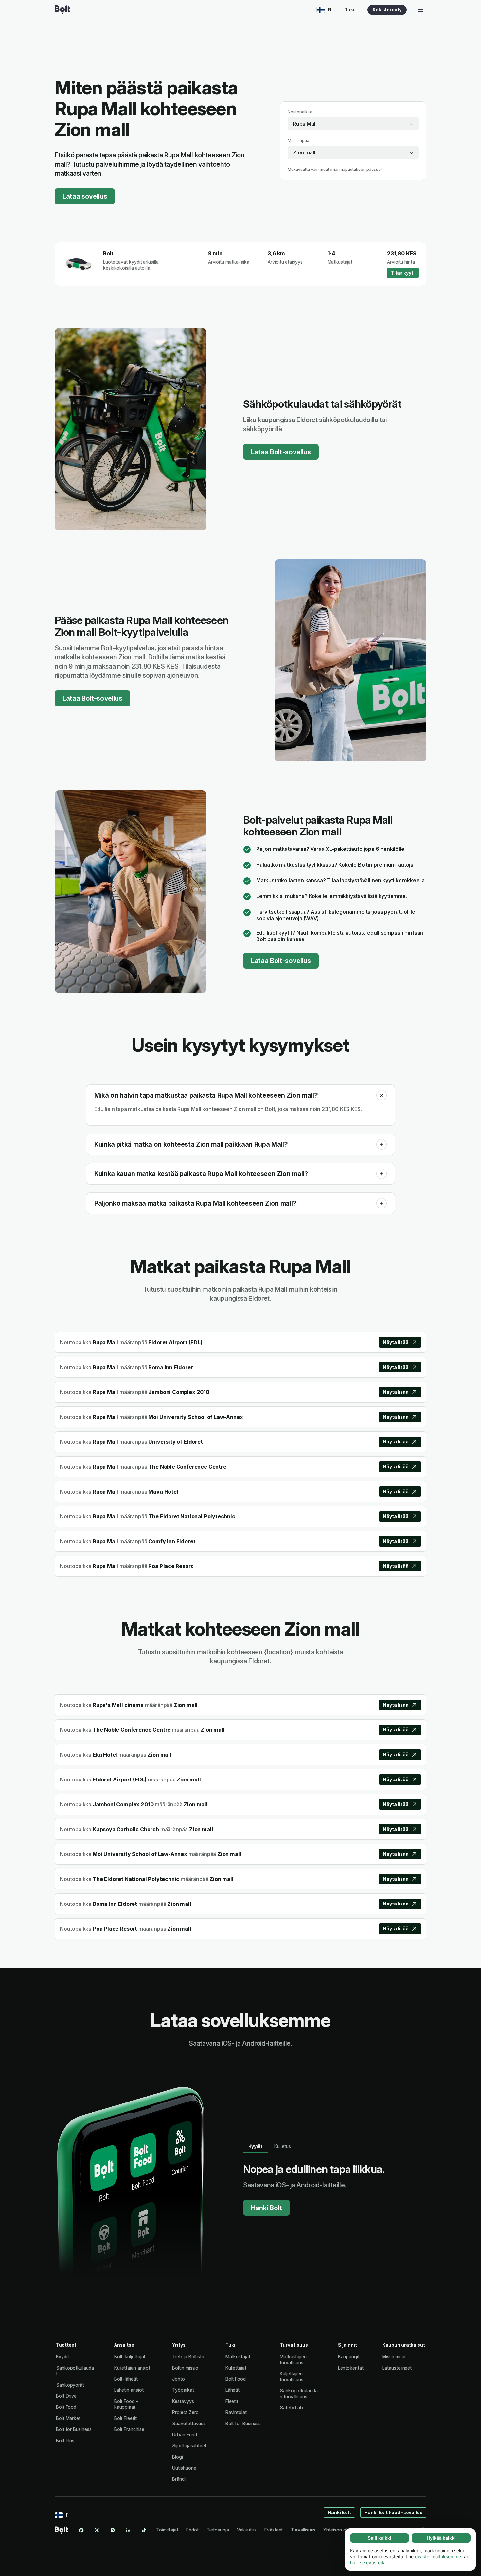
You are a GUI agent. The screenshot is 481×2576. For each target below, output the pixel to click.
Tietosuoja (218, 2530)
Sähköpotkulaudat (75, 2371)
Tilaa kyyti (403, 273)
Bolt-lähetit (126, 2379)
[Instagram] (113, 2530)
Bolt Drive (66, 2396)
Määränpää (298, 141)
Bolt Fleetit (125, 2418)
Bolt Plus (65, 2440)
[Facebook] (81, 2530)
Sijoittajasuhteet (189, 2446)
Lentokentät (351, 2368)
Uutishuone (184, 2468)
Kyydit (62, 2357)
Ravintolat (236, 2412)
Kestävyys (183, 2401)
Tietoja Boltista (188, 2357)
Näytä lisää (396, 1342)
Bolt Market (68, 2418)
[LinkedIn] (128, 2530)
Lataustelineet (397, 2368)
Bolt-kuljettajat (130, 2357)
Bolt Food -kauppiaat (126, 2404)
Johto (178, 2379)
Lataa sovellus (85, 196)
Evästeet (274, 2530)
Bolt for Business (74, 2429)
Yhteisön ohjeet (340, 2530)
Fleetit (232, 2401)
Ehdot (192, 2530)
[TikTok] (144, 2530)
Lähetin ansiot (129, 2390)
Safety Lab (291, 2408)
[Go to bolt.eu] (62, 10)
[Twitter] (97, 2530)
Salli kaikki (380, 2538)
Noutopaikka (300, 112)
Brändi (179, 2479)
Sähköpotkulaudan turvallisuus (299, 2394)
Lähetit (232, 2390)
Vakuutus (247, 2530)
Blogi (178, 2457)
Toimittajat (167, 2530)
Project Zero (185, 2412)
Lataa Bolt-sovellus (281, 452)
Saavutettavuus (189, 2423)
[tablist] (270, 2146)
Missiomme (394, 2357)
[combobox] (353, 124)
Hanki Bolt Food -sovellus (393, 2512)
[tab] (255, 2146)
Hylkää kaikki (441, 2538)
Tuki (349, 10)
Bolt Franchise (129, 2429)
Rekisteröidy (387, 10)
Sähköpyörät (70, 2385)
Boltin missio (185, 2368)
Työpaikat (183, 2390)
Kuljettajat (236, 2368)
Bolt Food (66, 2407)
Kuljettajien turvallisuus (292, 2377)
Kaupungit (349, 2357)
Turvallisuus (303, 2530)
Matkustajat (238, 2357)
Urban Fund (184, 2434)
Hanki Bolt (267, 2208)
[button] (382, 1095)
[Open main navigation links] (420, 10)
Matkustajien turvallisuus (293, 2360)
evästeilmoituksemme (438, 2557)
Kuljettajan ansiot (132, 2368)
